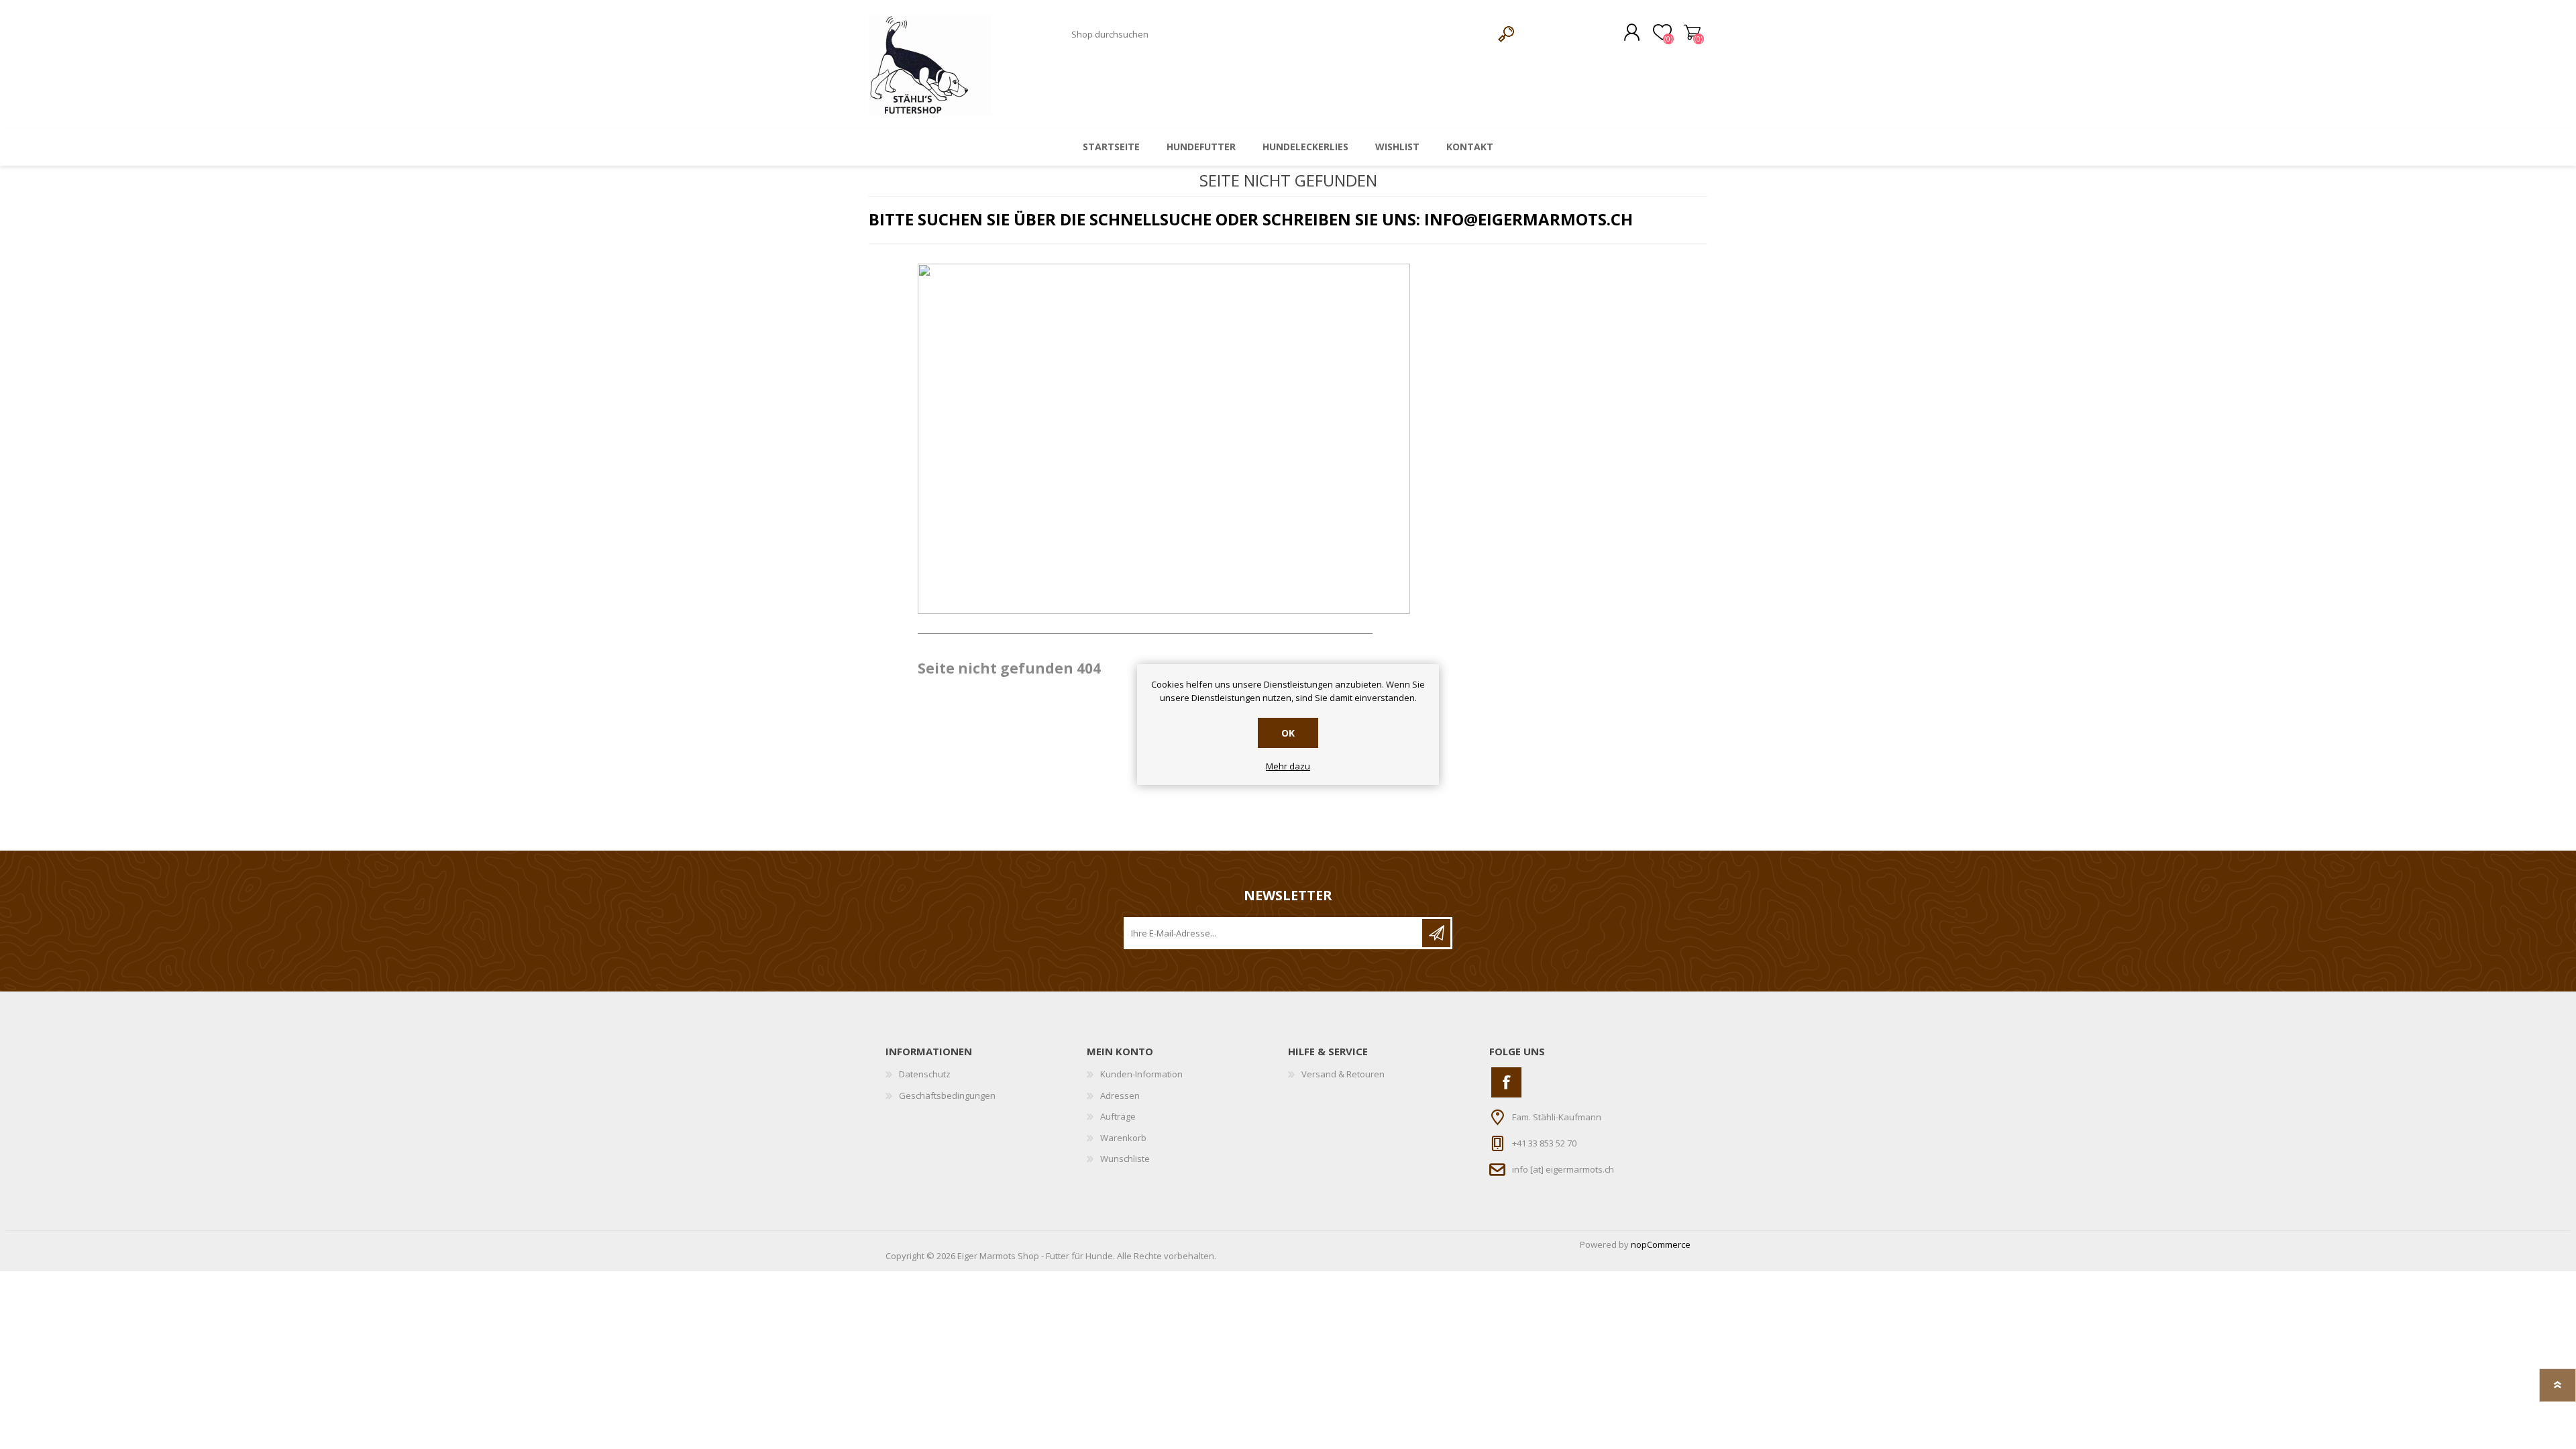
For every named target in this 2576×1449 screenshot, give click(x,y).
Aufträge (1118, 1116)
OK (1288, 733)
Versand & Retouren (1343, 1074)
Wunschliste (1125, 1159)
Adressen (1120, 1095)
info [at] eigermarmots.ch (1563, 1169)
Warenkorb (1692, 33)
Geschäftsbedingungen (947, 1095)
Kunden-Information (1141, 1074)
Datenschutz (925, 1074)
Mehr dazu (1288, 767)
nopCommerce (1661, 1244)
